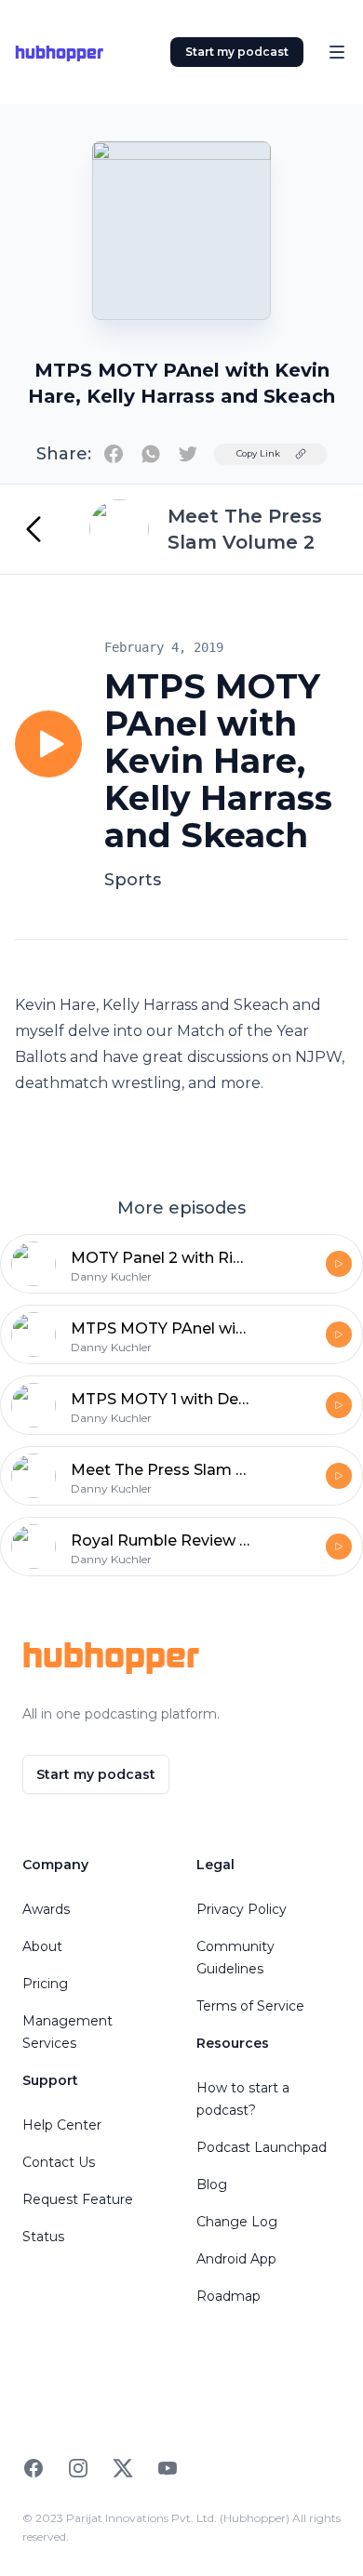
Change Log (237, 2222)
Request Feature (78, 2199)
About (42, 1946)
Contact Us (59, 2162)
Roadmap (229, 2296)
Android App (236, 2259)
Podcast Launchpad (262, 2147)
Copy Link (258, 453)
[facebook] (114, 454)
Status (43, 2237)
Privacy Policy (242, 1909)
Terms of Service (250, 2006)
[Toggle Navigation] (337, 52)
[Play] (48, 744)
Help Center (62, 2125)
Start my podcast (237, 52)
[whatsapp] (151, 454)
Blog (212, 2184)
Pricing (45, 1984)
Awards (46, 1909)
